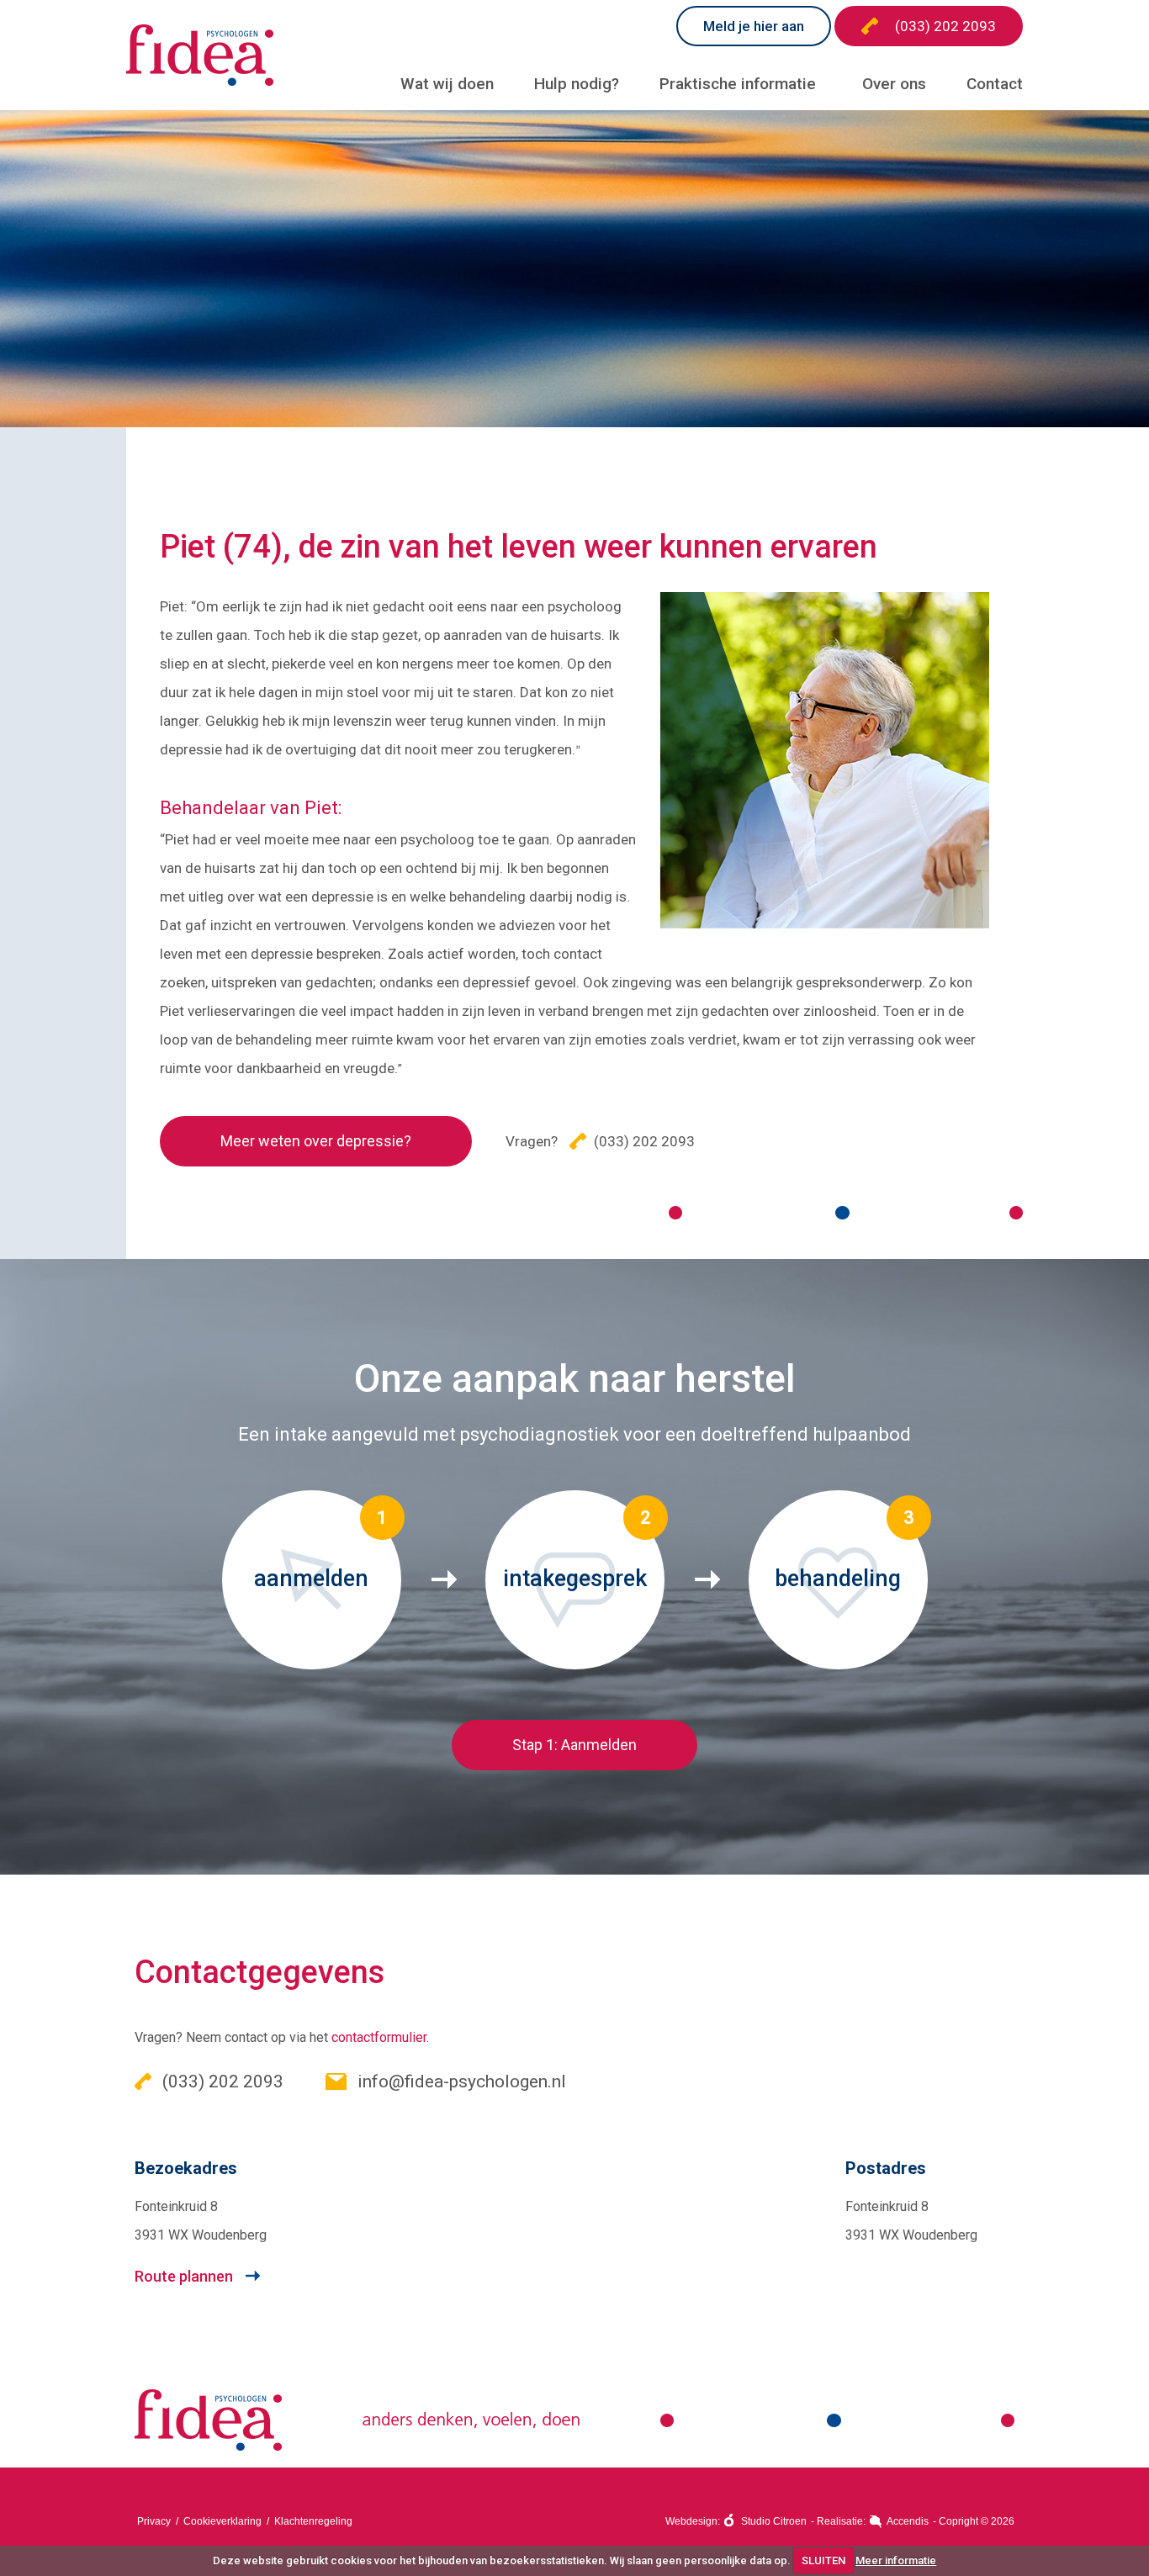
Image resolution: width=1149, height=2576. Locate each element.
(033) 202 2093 (945, 26)
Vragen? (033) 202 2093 (600, 1141)
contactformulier (379, 2037)
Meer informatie (896, 2560)
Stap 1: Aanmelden (574, 1745)
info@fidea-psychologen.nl (460, 2081)
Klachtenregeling (313, 2521)
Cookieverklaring (222, 2521)
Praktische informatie (738, 84)
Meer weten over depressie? (316, 1141)
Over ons (894, 84)
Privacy (154, 2521)
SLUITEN (823, 2560)
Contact (995, 84)
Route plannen (184, 2276)
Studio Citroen (774, 2521)
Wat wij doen (447, 84)
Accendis (908, 2521)
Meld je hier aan (754, 26)
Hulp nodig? (577, 84)
